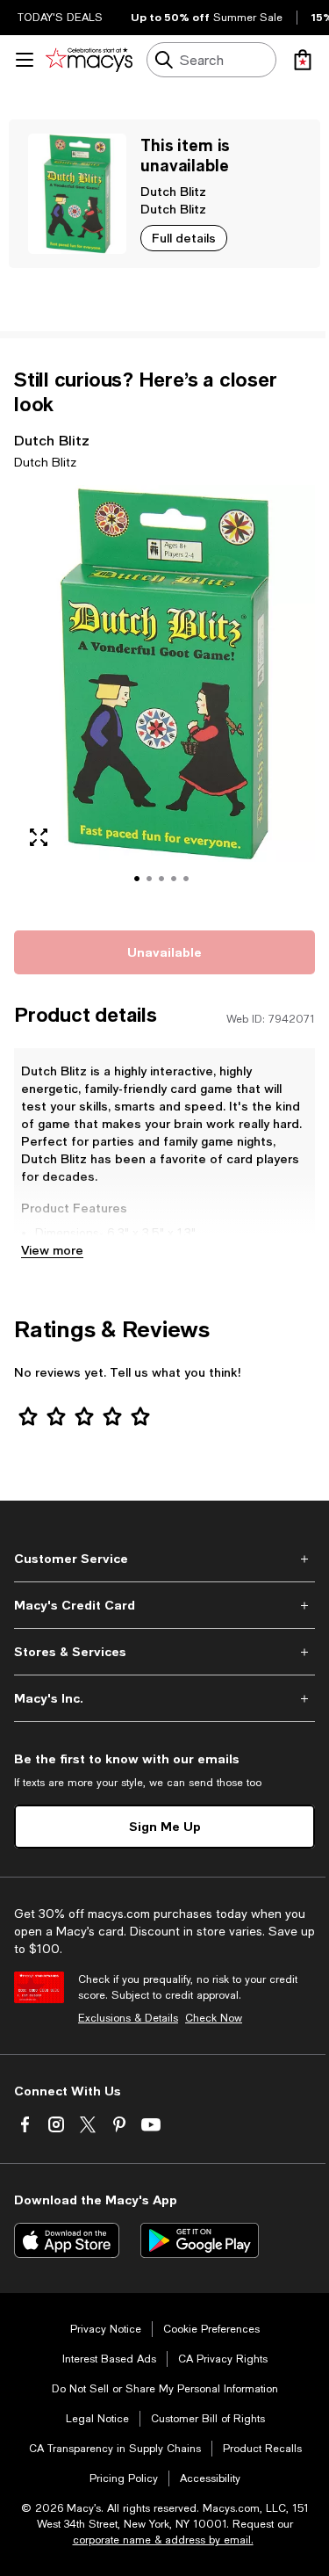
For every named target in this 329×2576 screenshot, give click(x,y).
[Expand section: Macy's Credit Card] (164, 1605)
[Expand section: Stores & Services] (164, 1652)
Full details (184, 238)
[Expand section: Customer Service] (164, 1559)
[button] (164, 697)
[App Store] (67, 2240)
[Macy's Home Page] (89, 60)
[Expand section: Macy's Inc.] (164, 1698)
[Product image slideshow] (164, 697)
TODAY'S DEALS (60, 18)
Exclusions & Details (128, 2018)
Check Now (214, 2018)
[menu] (25, 60)
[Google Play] (200, 2240)
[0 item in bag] (303, 60)
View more (52, 1250)
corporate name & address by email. (163, 2540)
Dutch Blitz (173, 191)
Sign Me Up (165, 1826)
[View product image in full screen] (39, 837)
